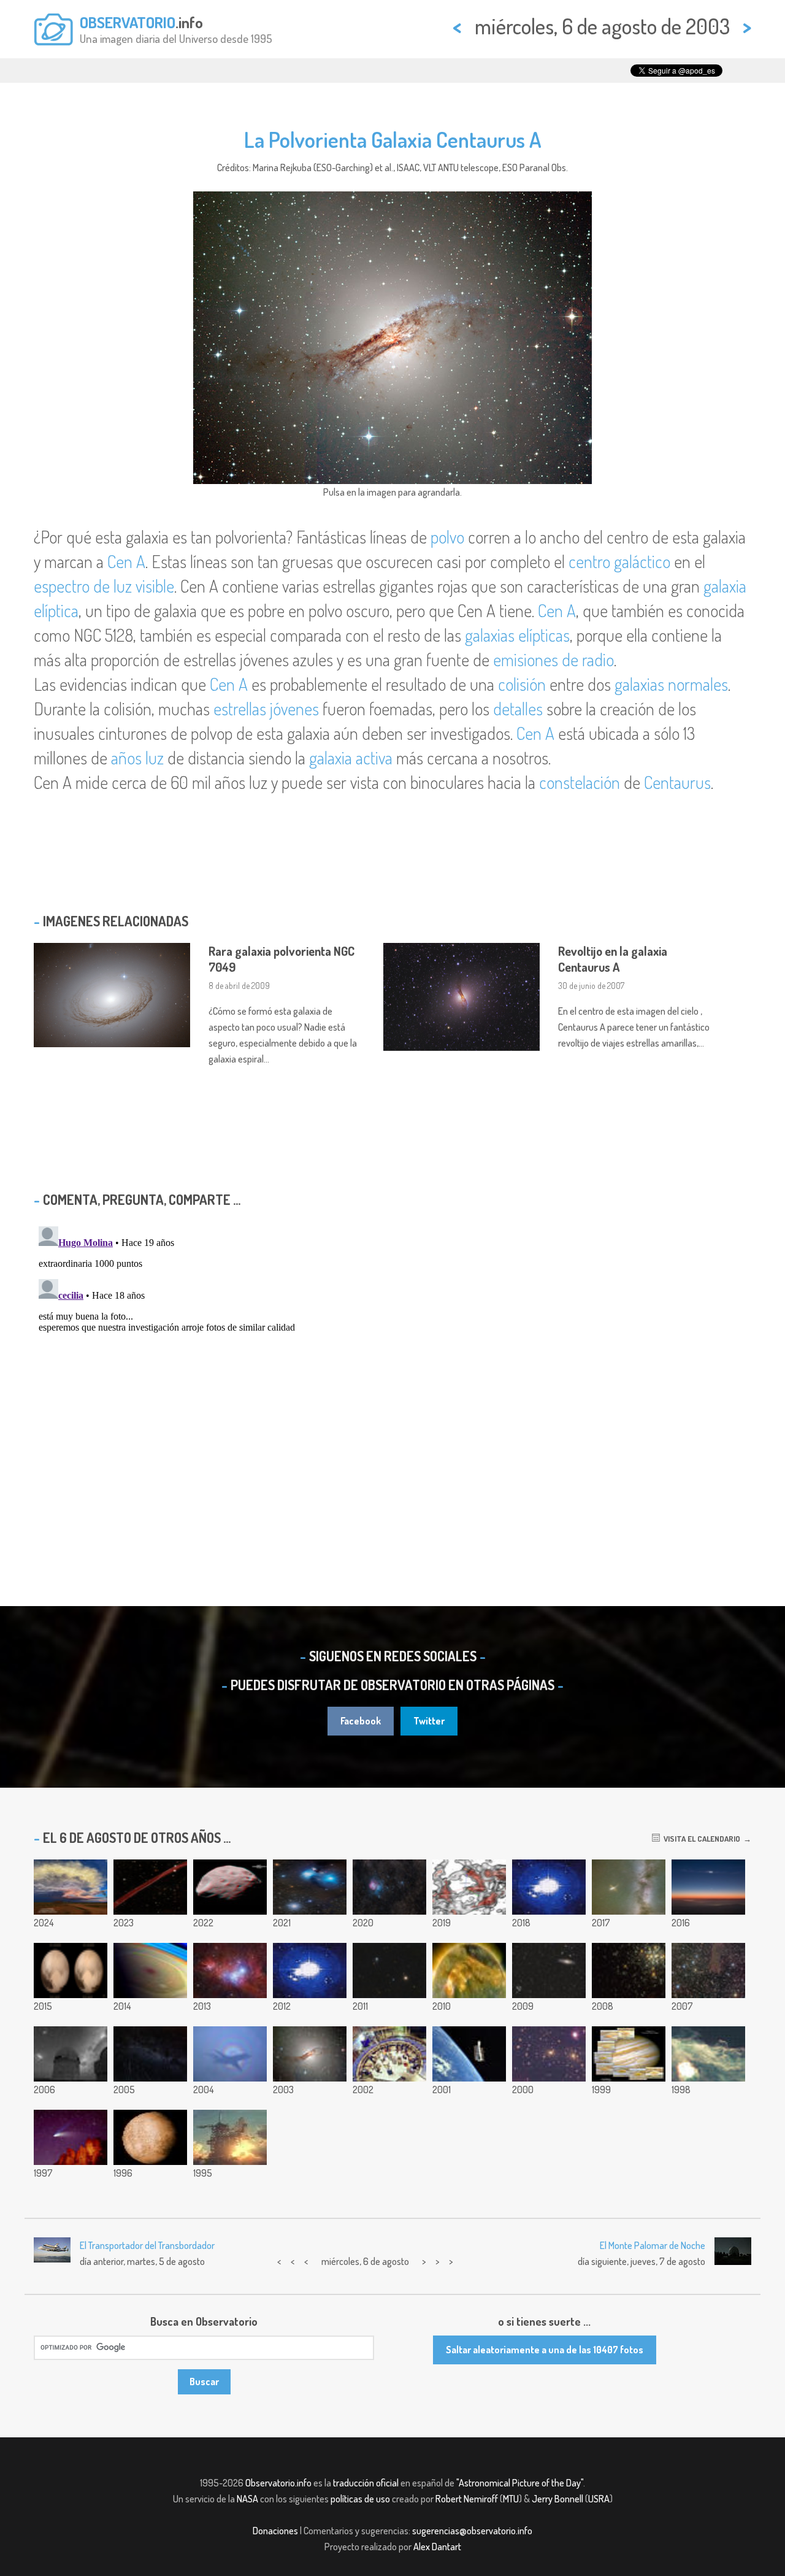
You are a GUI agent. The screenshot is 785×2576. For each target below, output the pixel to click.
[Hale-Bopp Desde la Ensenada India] (71, 2137)
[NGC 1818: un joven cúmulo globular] (629, 1970)
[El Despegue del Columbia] (230, 2137)
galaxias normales (671, 684)
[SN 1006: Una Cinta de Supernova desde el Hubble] (150, 1887)
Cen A (126, 561)
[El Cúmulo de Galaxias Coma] (549, 2054)
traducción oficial (366, 2483)
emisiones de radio (553, 659)
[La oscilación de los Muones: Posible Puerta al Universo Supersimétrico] (389, 2054)
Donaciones (275, 2531)
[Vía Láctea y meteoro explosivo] (629, 1887)
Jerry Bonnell (557, 2499)
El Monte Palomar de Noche (653, 2245)
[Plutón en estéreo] (71, 1970)
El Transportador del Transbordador (147, 2245)
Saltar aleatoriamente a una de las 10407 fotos (545, 2350)
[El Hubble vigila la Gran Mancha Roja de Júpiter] (629, 2054)
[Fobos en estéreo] (230, 1887)
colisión (522, 684)
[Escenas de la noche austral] (310, 1970)
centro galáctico (619, 561)
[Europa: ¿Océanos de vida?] (150, 2137)
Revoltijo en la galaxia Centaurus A (613, 959)
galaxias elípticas (517, 635)
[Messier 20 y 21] (389, 1887)
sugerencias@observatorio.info (472, 2531)
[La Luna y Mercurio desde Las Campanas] (708, 1887)
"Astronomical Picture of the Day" (520, 2483)
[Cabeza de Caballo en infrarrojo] (708, 2054)
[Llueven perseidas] (150, 2054)
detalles (518, 709)
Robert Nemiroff (467, 2499)
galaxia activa (351, 758)
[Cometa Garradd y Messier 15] (389, 1970)
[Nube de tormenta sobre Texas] (71, 1887)
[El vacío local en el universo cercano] (469, 1887)
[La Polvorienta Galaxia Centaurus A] (310, 2054)
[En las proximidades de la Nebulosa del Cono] (230, 1970)
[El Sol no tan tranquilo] (469, 1970)
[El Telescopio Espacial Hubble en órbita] (469, 2054)
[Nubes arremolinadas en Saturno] (150, 1970)
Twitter (429, 1721)
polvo (447, 537)
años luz (137, 758)
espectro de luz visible (104, 586)
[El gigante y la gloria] (230, 2054)
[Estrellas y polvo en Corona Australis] (310, 1887)
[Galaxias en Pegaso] (549, 1970)
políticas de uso (360, 2499)
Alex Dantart (437, 2547)
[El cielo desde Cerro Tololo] (71, 2054)
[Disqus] (392, 1375)
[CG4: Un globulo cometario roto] (708, 1970)
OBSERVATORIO (128, 22)
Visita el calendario (700, 1839)
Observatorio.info (278, 2483)
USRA (599, 2499)
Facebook (361, 1721)
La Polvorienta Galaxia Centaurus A (393, 139)
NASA (247, 2499)
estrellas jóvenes (266, 709)
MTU (511, 2499)
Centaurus (677, 782)
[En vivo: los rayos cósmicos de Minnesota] (549, 1887)
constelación (580, 782)
